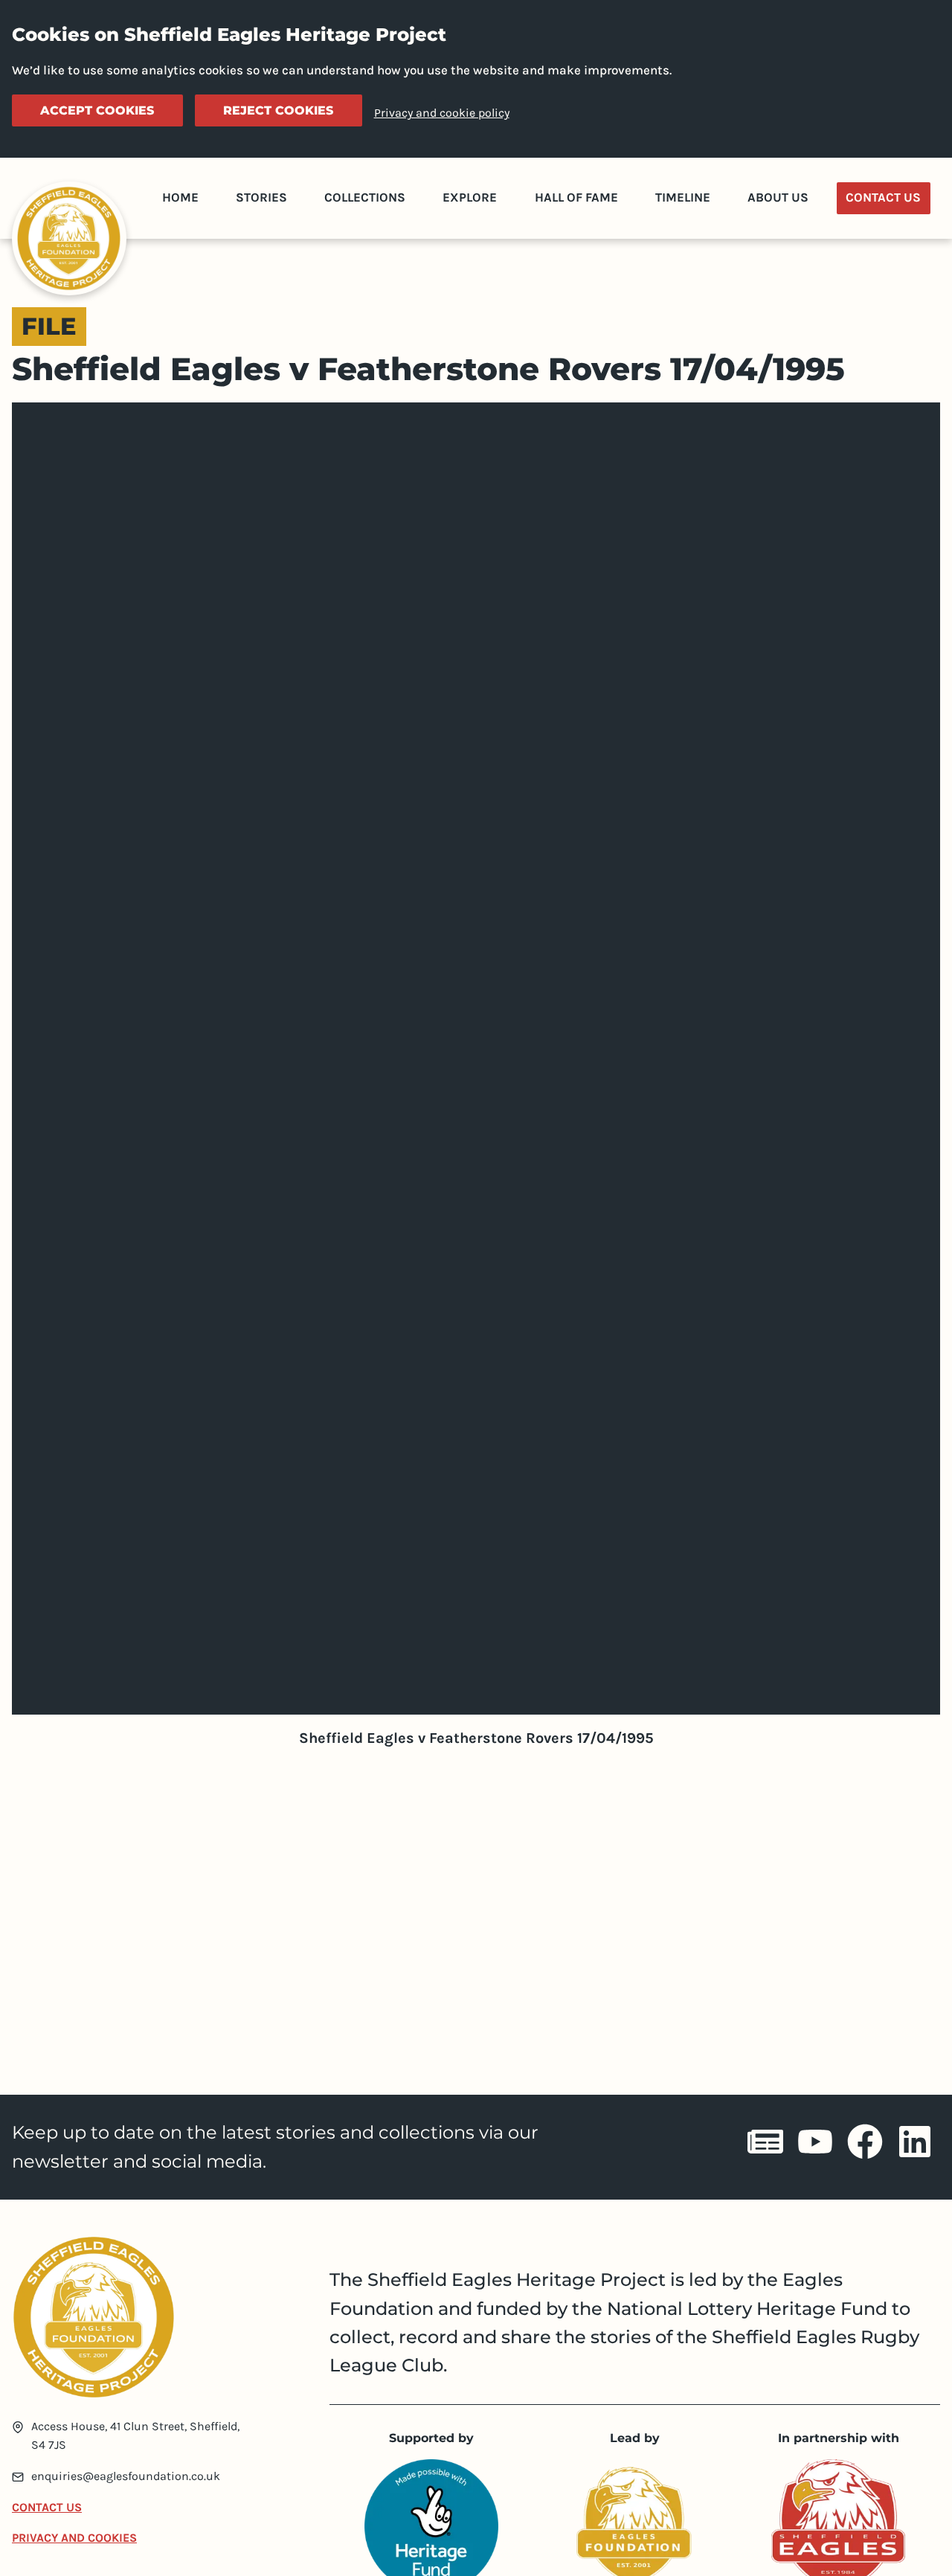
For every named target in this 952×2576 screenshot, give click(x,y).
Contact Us (883, 197)
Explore (470, 197)
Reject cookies (278, 110)
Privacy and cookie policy (442, 113)
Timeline (683, 197)
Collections (365, 197)
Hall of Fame (576, 197)
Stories (261, 197)
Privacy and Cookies (74, 2538)
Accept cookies (97, 110)
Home (180, 197)
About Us (778, 197)
